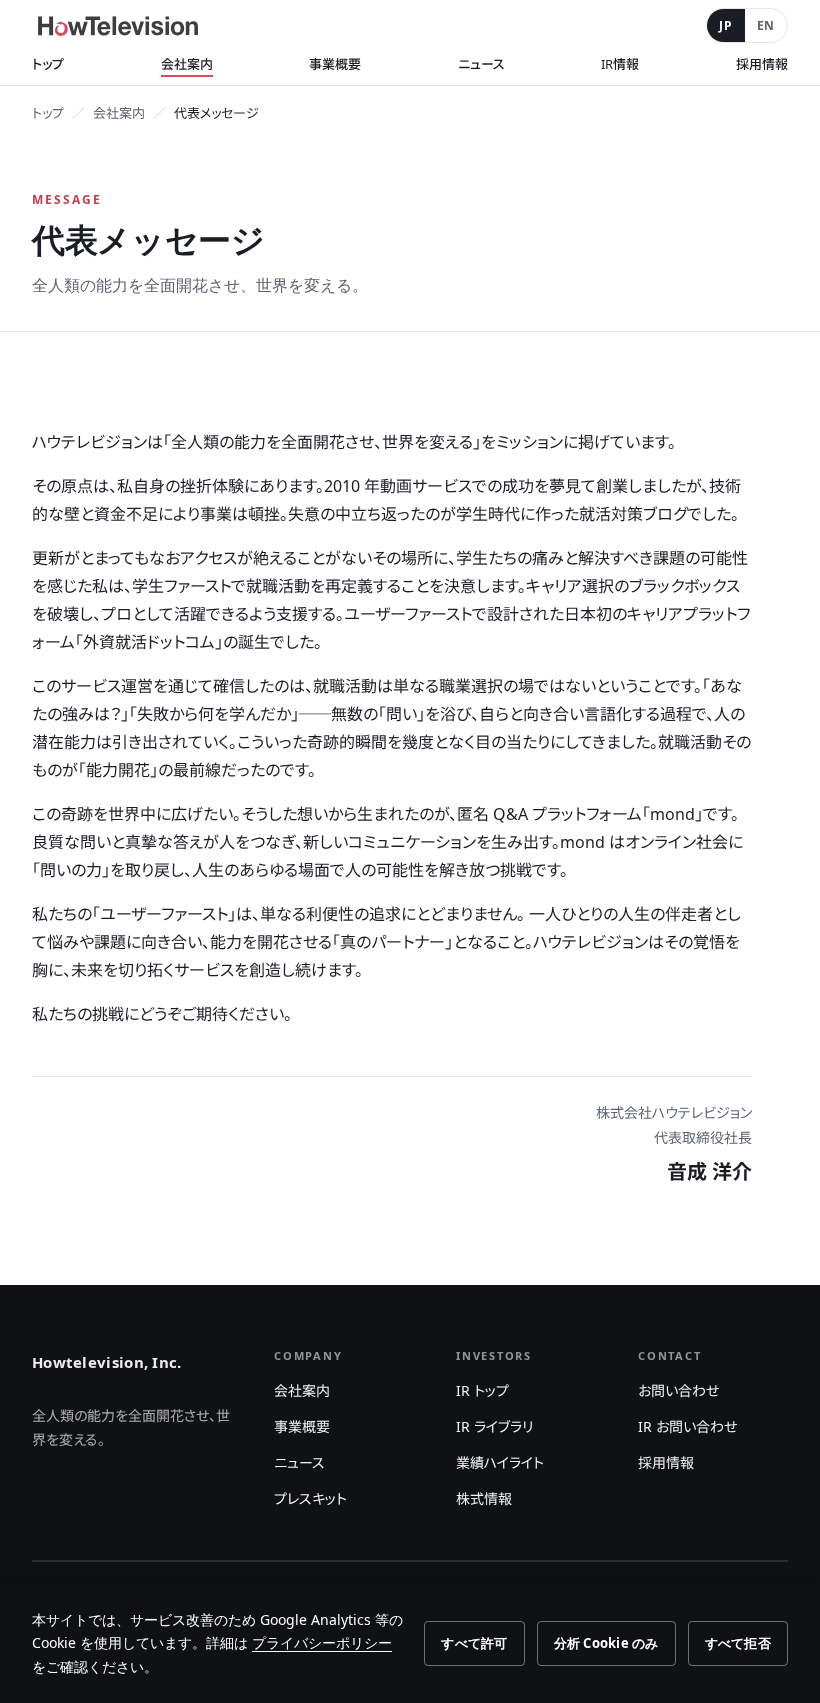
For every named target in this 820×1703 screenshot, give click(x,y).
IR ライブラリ (494, 1426)
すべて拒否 (738, 1643)
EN (766, 25)
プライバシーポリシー (322, 1642)
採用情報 (762, 64)
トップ (48, 64)
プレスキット (310, 1498)
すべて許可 (474, 1643)
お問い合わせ (678, 1390)
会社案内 (187, 64)
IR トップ (482, 1390)
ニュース (481, 64)
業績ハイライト (500, 1462)
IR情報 (620, 64)
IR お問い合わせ (687, 1426)
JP (725, 25)
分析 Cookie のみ (606, 1643)
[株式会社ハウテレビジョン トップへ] (118, 26)
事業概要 (335, 64)
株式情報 (484, 1498)
